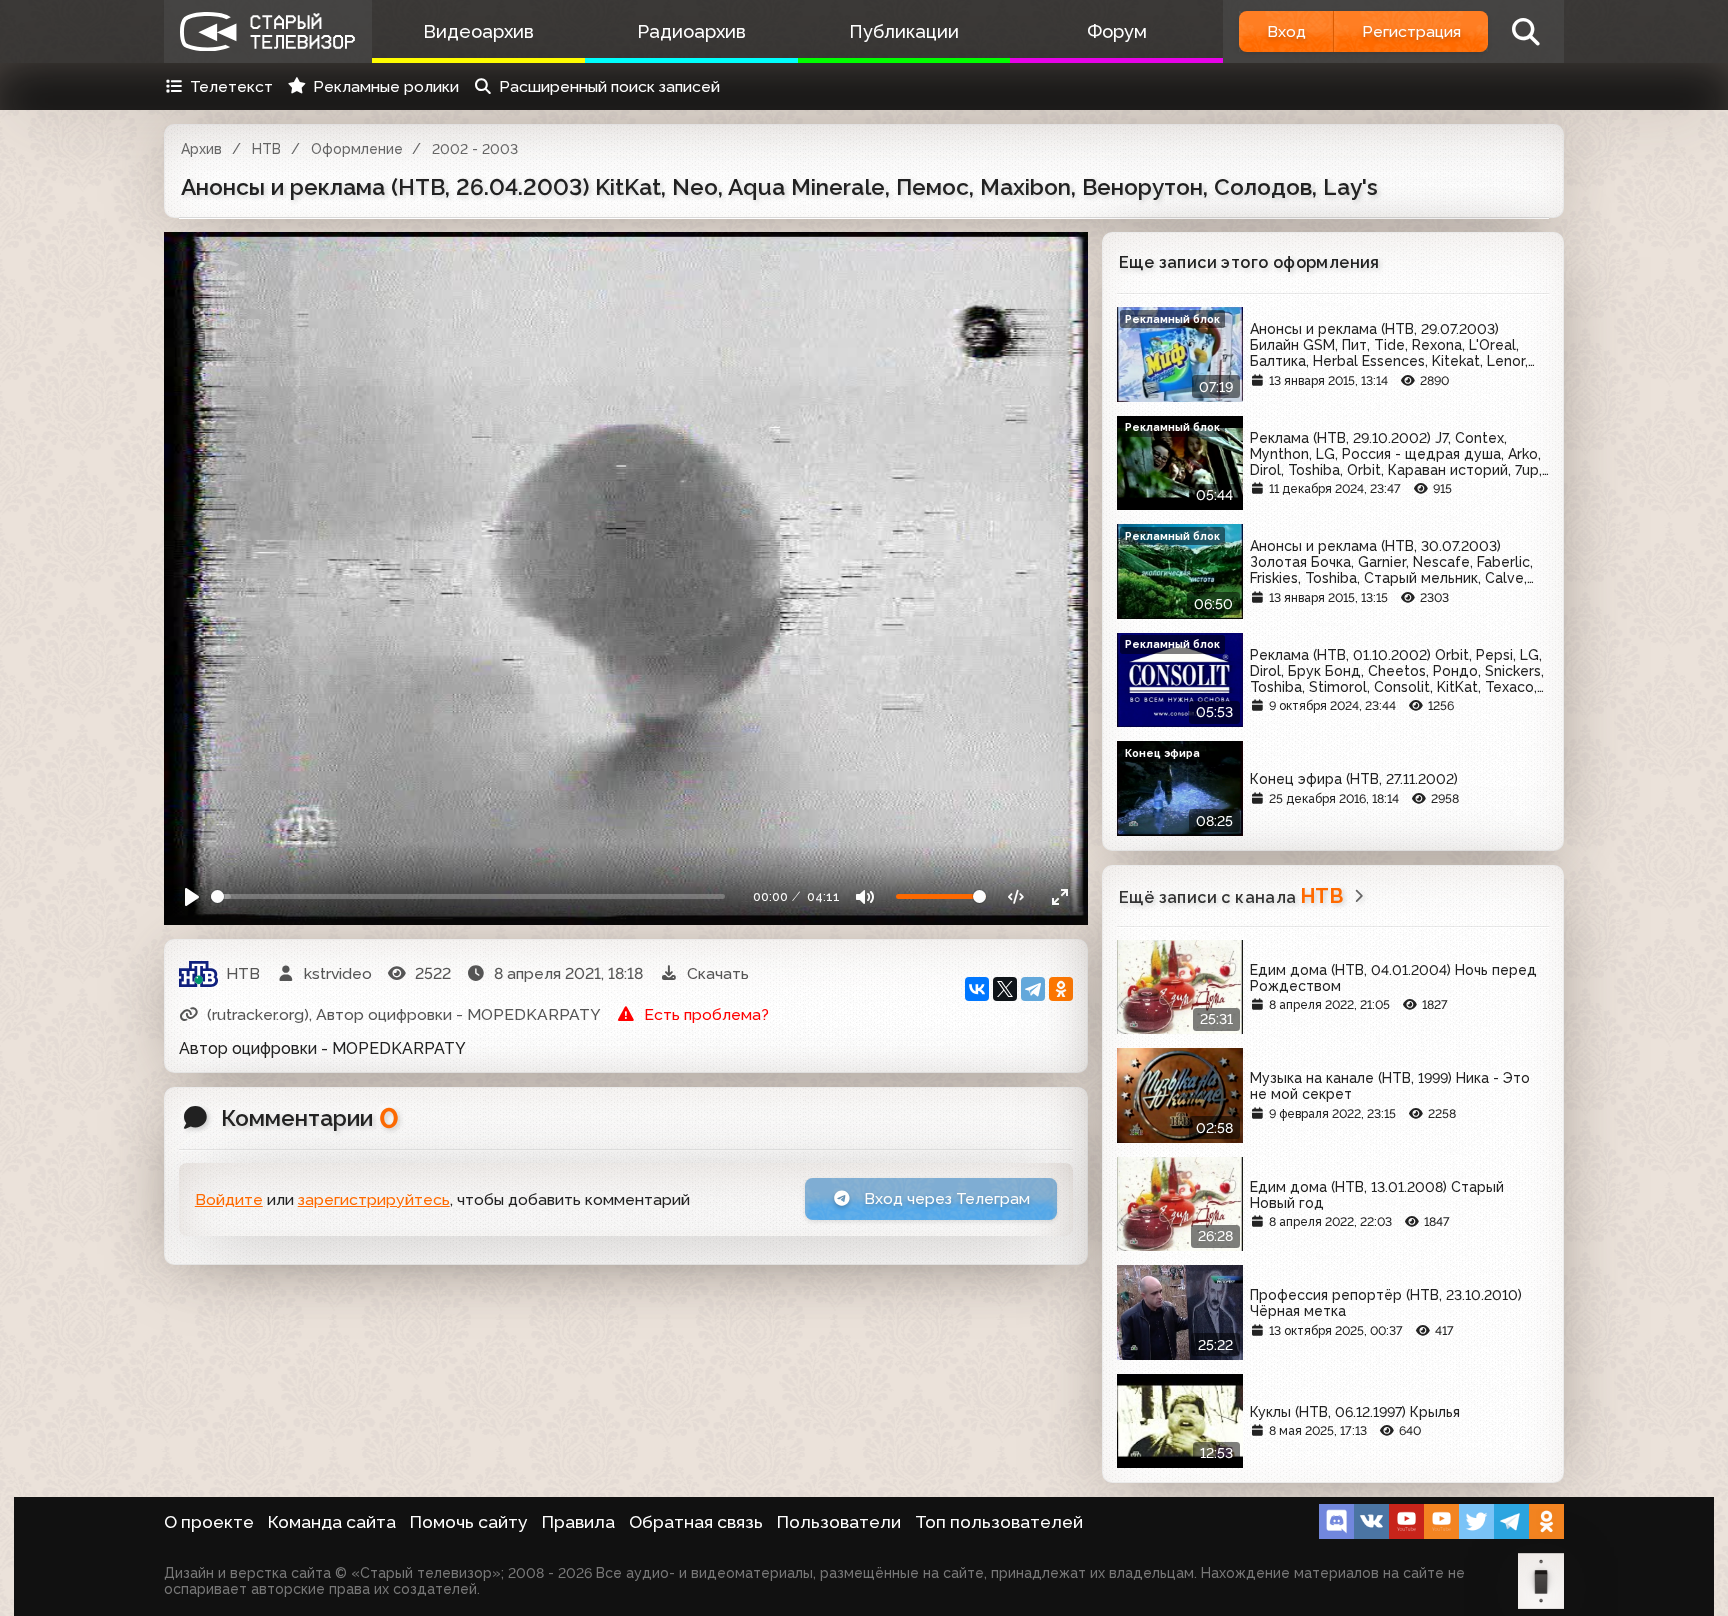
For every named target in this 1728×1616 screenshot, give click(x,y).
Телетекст (231, 86)
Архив (201, 149)
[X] (1005, 989)
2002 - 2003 (475, 149)
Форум (1117, 31)
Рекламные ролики (386, 86)
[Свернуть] (1059, 896)
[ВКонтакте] (977, 989)
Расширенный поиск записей (609, 86)
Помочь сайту (469, 1522)
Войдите (229, 1199)
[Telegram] (1033, 989)
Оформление (357, 149)
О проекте (209, 1522)
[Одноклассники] (1061, 989)
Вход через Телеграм (945, 1198)
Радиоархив (691, 31)
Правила (578, 1522)
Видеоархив (478, 31)
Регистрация (1411, 31)
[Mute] (865, 896)
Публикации (904, 31)
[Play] (192, 896)
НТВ (266, 149)
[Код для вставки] (1016, 896)
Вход (1286, 31)
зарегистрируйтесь (374, 1199)
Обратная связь (696, 1522)
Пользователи (839, 1522)
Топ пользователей (999, 1522)
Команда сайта (332, 1522)
